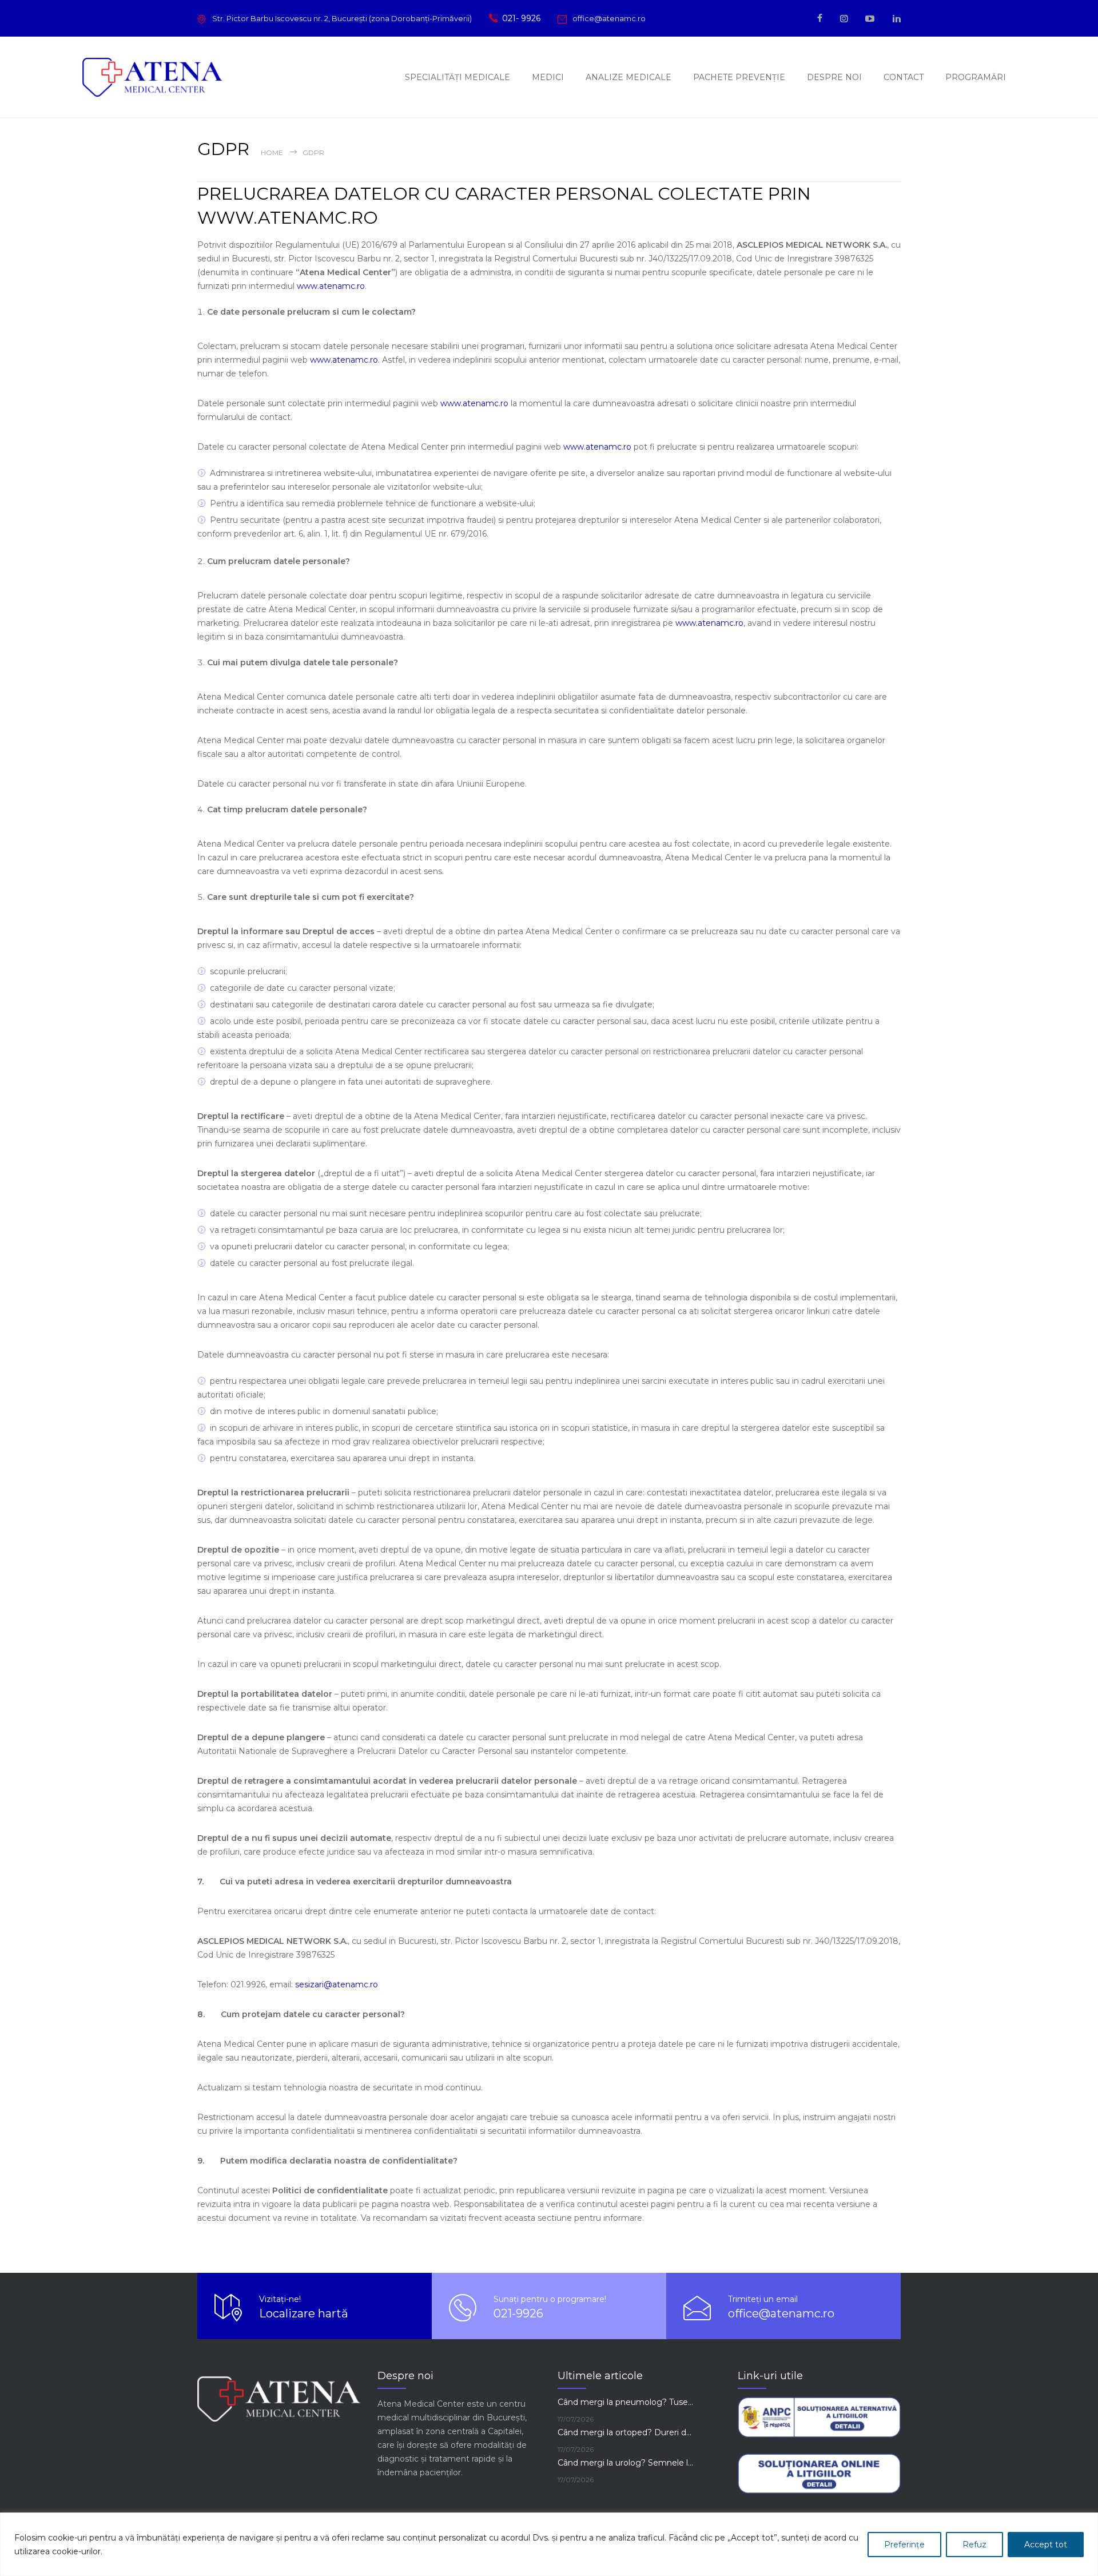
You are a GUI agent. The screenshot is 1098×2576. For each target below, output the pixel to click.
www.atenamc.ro (331, 286)
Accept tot (1046, 2545)
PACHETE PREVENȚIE (739, 77)
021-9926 (518, 2313)
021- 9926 (521, 18)
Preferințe (904, 2545)
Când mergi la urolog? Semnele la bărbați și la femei (627, 2463)
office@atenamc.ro (609, 18)
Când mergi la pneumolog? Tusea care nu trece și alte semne (627, 2402)
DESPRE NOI (834, 77)
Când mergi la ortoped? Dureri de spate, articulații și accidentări (627, 2432)
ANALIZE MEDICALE (628, 77)
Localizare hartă (304, 2313)
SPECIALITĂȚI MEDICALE (457, 77)
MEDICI (548, 77)
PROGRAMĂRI (976, 77)
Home (272, 152)
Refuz (974, 2545)
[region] (549, 2544)
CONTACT (904, 77)
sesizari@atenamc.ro (337, 1984)
